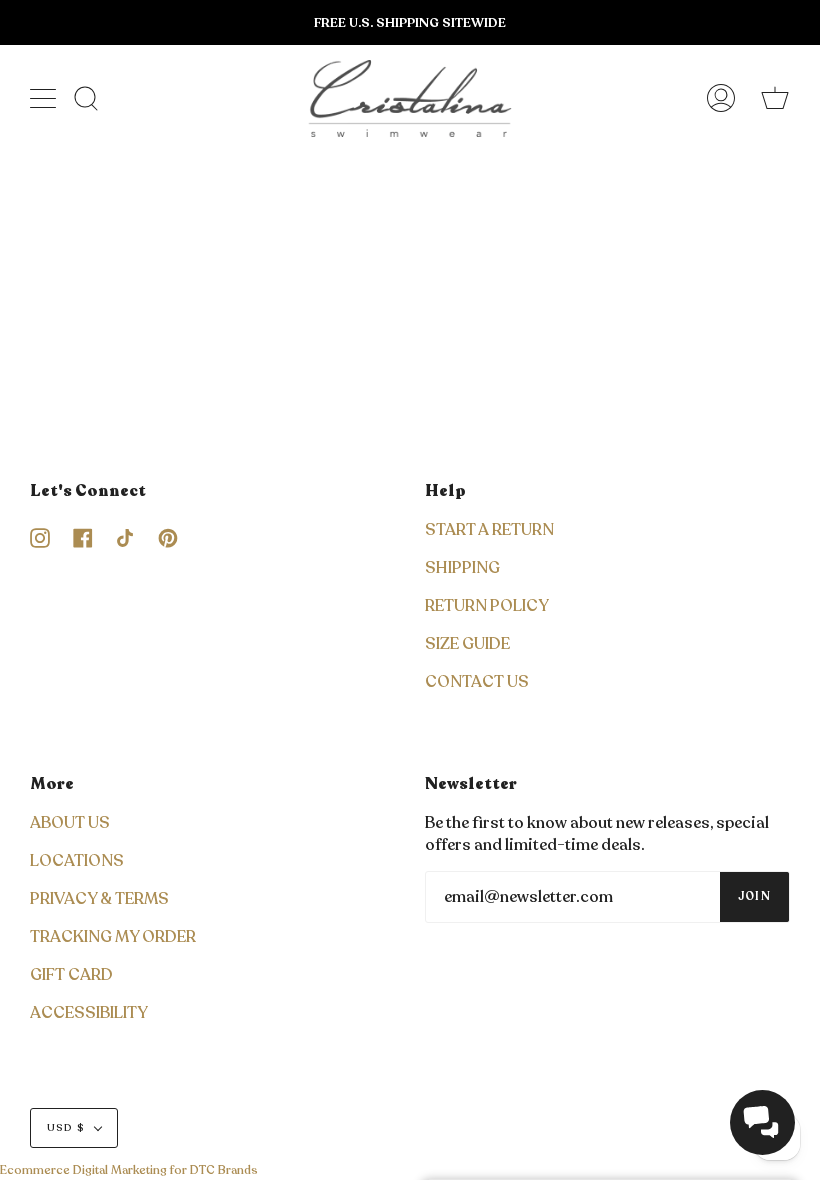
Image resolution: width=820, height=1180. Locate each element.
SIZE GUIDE (467, 644)
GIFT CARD (71, 975)
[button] (762, 1122)
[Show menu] (45, 98)
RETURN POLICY (487, 606)
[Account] (721, 98)
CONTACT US (477, 682)
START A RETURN (489, 530)
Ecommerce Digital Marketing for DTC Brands (129, 1170)
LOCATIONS (77, 861)
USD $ (66, 1128)
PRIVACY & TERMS (99, 899)
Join (754, 896)
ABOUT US (70, 823)
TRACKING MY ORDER (113, 937)
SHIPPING (462, 568)
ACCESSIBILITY (89, 1013)
